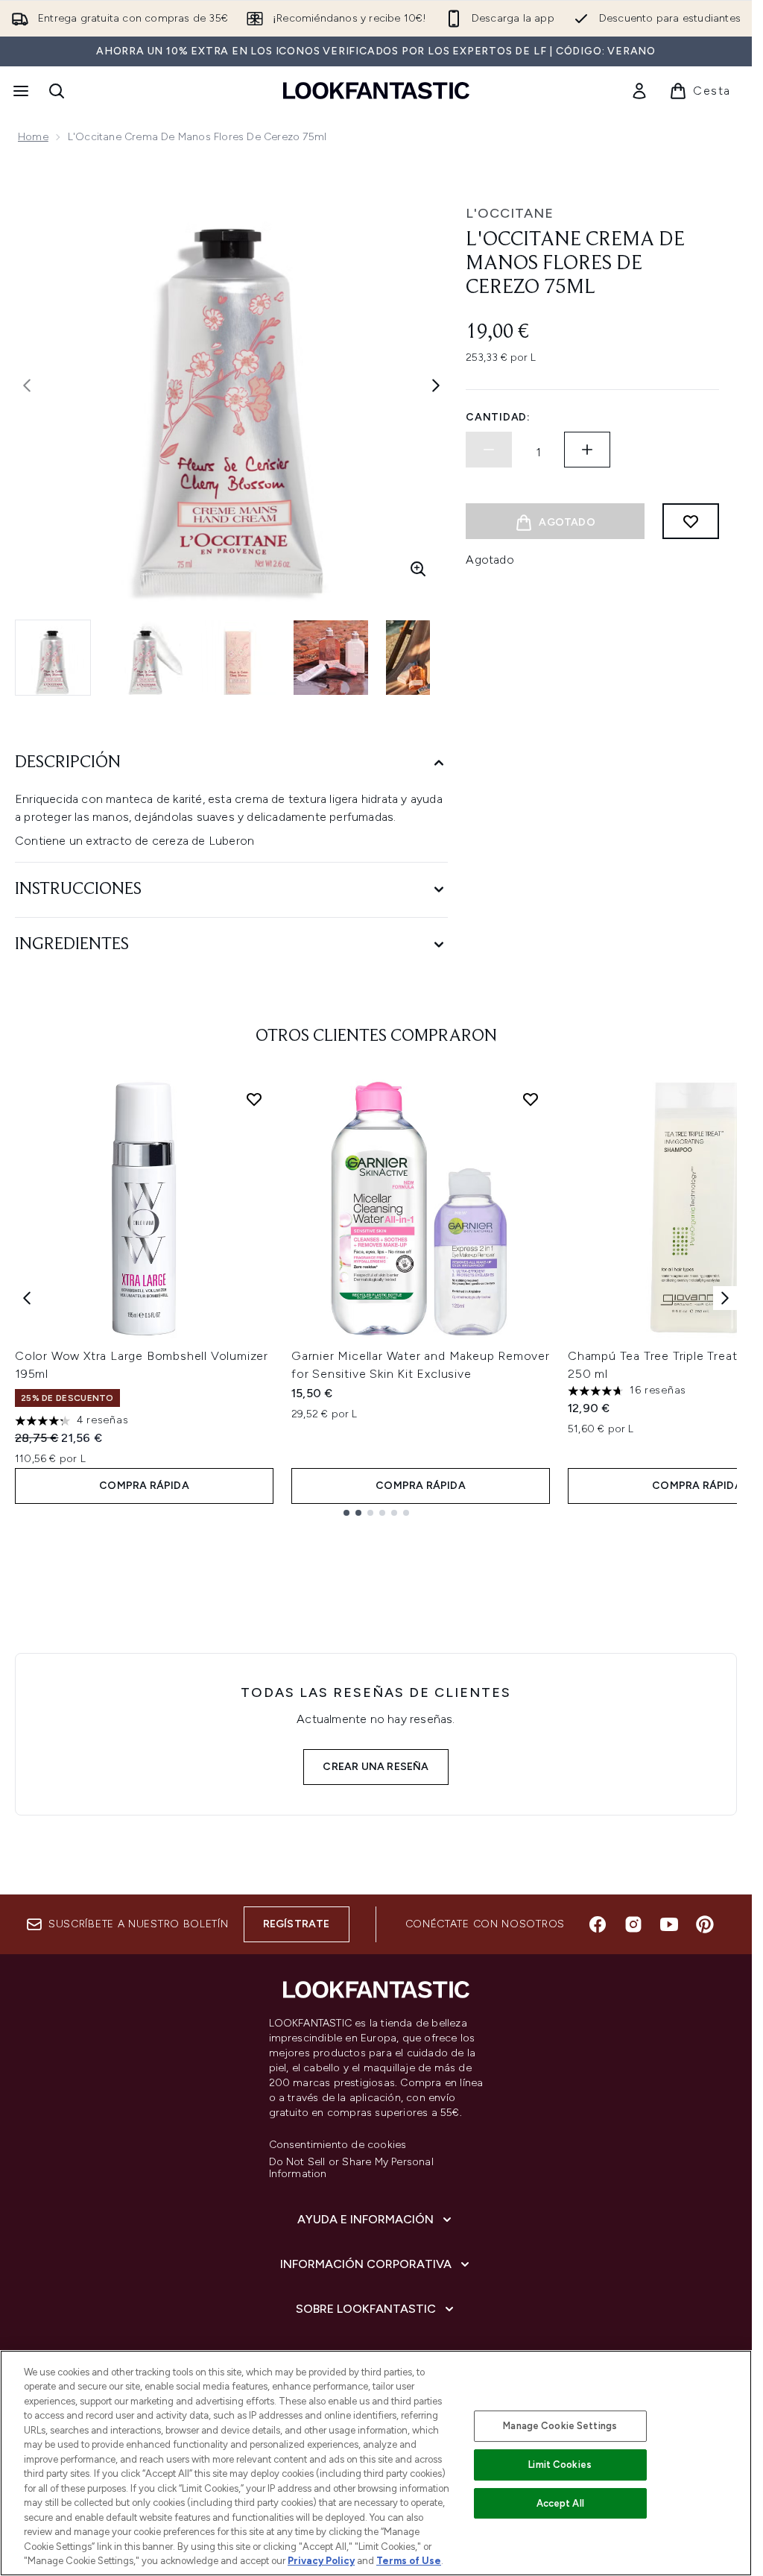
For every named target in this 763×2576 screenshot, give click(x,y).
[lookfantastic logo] (376, 91)
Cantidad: (498, 417)
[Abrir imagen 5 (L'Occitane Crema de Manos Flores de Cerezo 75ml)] (423, 658)
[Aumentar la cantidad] (587, 450)
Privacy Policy (321, 2561)
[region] (376, 2463)
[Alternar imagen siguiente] (436, 385)
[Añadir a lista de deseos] (691, 521)
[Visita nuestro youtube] (669, 1924)
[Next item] (725, 1298)
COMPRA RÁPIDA (144, 1486)
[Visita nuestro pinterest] (705, 1924)
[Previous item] (27, 1298)
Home (33, 137)
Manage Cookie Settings (560, 2426)
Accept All (560, 2503)
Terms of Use (409, 2561)
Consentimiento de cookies (338, 2145)
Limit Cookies (560, 2465)
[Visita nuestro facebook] (598, 1924)
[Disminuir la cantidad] (489, 450)
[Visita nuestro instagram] (633, 1924)
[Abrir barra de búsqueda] (57, 91)
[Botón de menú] (19, 91)
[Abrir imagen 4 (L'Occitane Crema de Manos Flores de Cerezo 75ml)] (331, 658)
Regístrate (297, 1924)
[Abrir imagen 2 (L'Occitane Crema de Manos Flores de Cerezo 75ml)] (146, 658)
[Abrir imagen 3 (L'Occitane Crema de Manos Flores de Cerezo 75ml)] (238, 658)
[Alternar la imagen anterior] (27, 385)
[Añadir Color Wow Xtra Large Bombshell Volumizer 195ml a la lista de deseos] (254, 1099)
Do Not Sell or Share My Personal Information (351, 2168)
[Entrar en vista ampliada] (418, 569)
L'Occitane (510, 213)
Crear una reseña (376, 1767)
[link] (639, 91)
